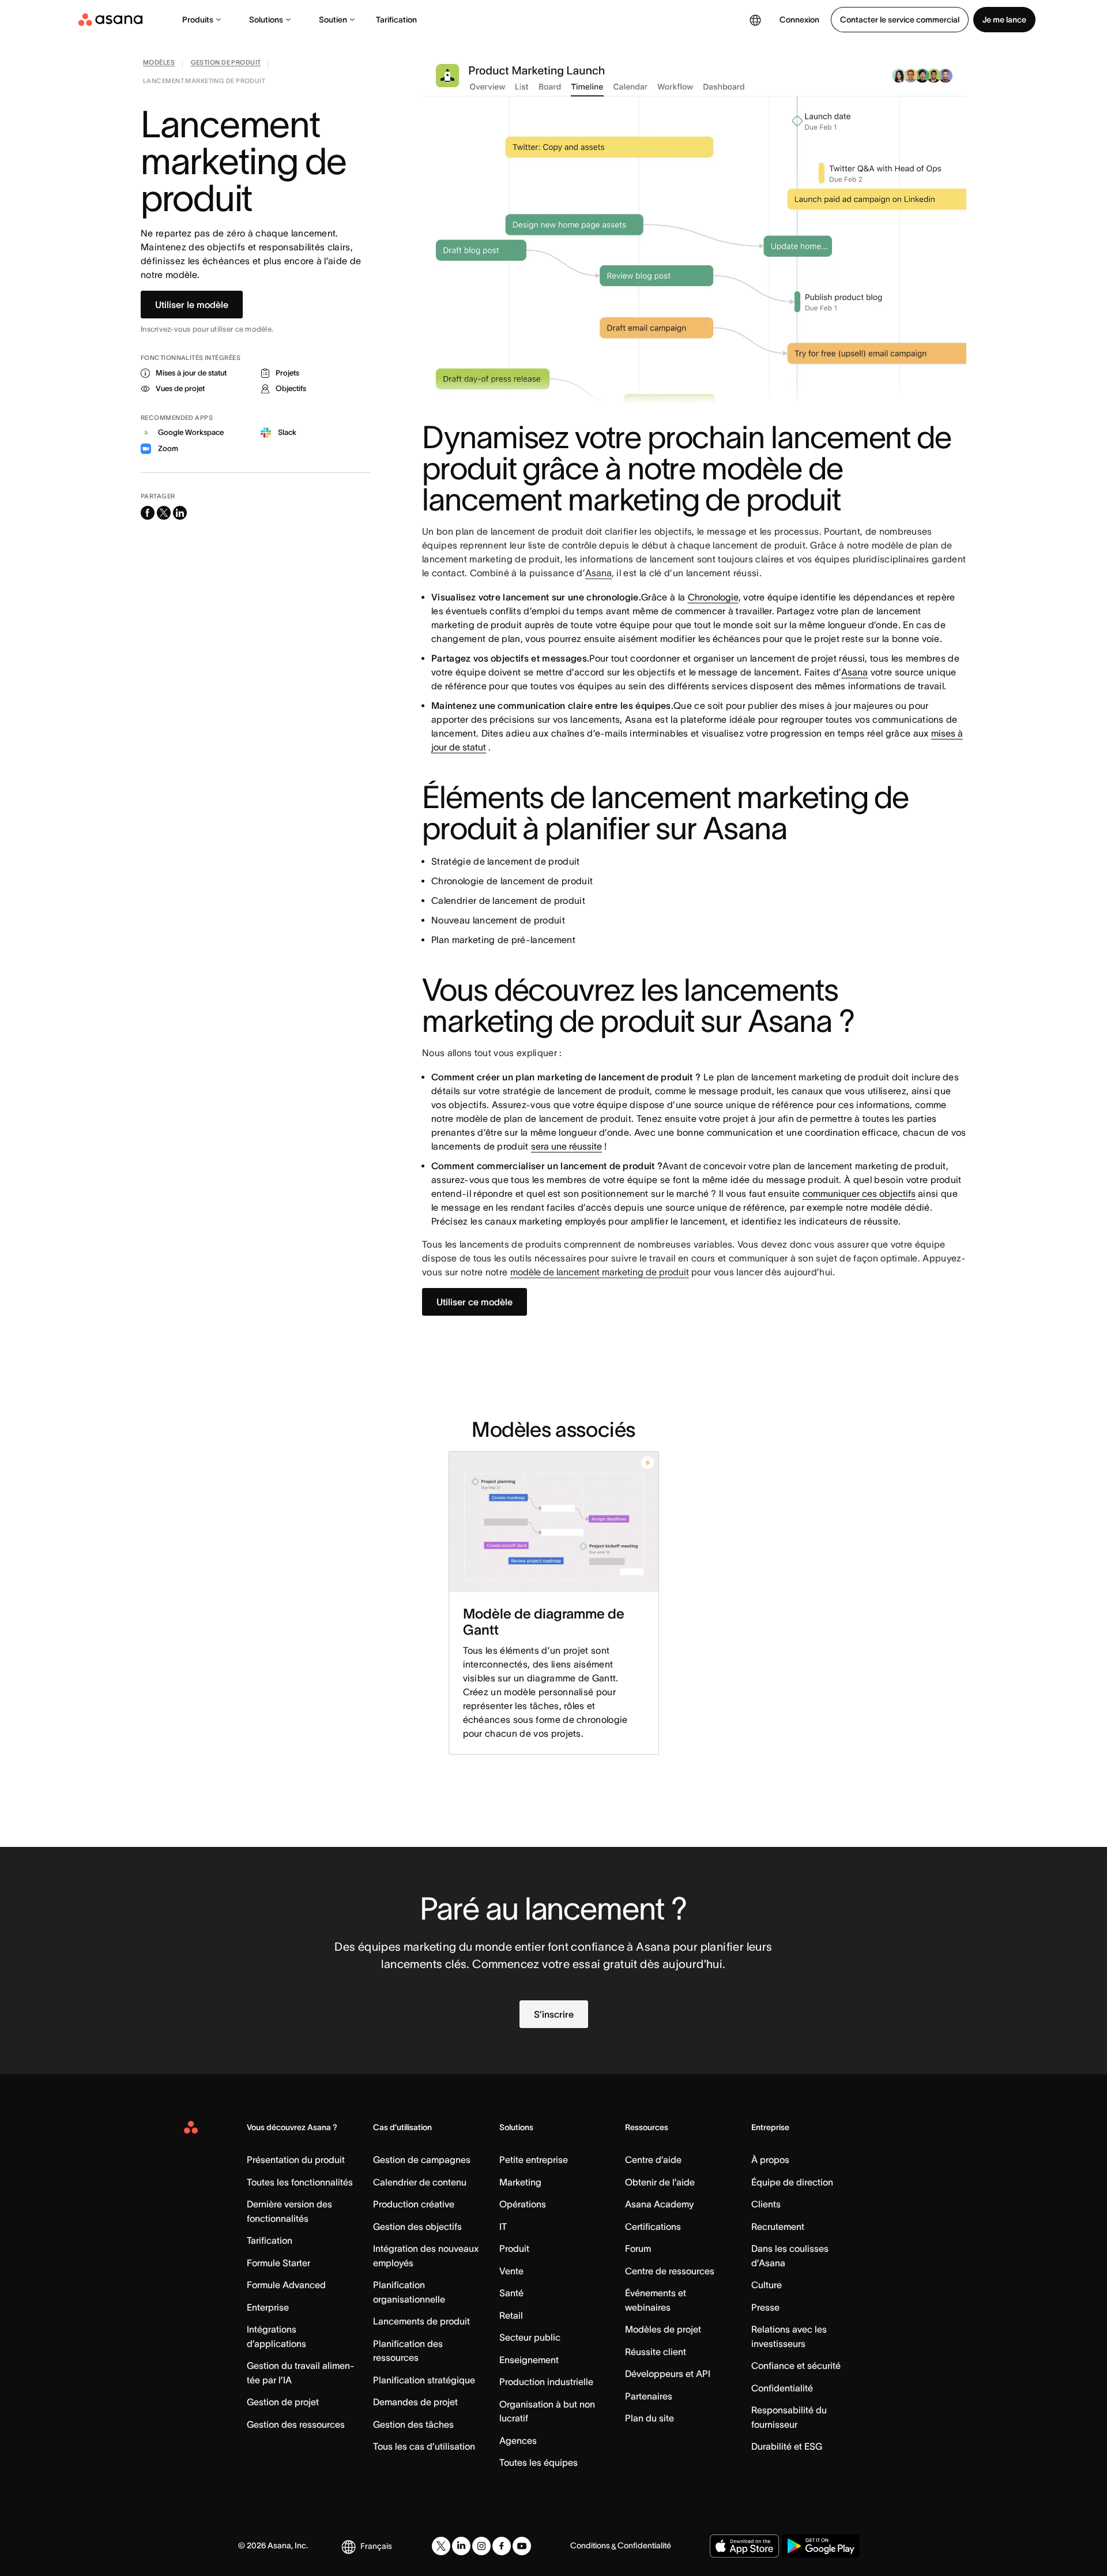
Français (376, 2546)
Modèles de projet (663, 2329)
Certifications (653, 2226)
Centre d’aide (653, 2160)
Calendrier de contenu (420, 2182)
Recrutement (778, 2226)
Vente (511, 2271)
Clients (766, 2204)
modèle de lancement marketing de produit (600, 1272)
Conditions (590, 2545)
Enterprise (268, 2307)
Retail (511, 2315)
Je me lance (1004, 20)
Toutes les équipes (539, 2462)
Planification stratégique (424, 2380)
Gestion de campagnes (422, 2160)
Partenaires (649, 2396)
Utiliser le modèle (192, 305)
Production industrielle (546, 2382)
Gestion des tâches (413, 2424)
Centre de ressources (670, 2271)
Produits (198, 20)
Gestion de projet (283, 2402)
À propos (770, 2160)
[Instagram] (481, 2546)
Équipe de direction (792, 2182)
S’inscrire (554, 2014)
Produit (514, 2248)
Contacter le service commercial (900, 20)
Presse (765, 2307)
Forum (638, 2248)
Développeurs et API (668, 2374)
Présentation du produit (296, 2160)
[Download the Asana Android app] (821, 2546)
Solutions (266, 20)
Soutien (333, 20)
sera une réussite (566, 1146)
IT (503, 2226)
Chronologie (713, 597)
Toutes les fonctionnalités (300, 2182)
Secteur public (530, 2337)
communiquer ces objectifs (859, 1193)
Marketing (520, 2182)
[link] (159, 65)
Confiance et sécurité (796, 2365)
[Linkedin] (461, 2546)
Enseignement (529, 2360)
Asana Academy (659, 2204)
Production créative (414, 2204)
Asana (598, 573)
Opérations (523, 2204)
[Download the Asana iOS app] (744, 2546)
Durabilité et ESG (787, 2446)
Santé (511, 2293)
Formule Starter (278, 2263)
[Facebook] (502, 2546)
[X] (441, 2546)
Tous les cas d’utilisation (424, 2446)
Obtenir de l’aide (660, 2182)
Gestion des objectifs (417, 2226)
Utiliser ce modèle (475, 1302)
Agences (518, 2440)
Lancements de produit (421, 2321)
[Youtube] (522, 2546)
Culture (767, 2285)
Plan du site (649, 2418)
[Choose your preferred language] (755, 20)
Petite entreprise (534, 2160)
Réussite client (656, 2352)
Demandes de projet (415, 2402)
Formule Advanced (286, 2285)
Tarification (396, 20)
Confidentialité (782, 2388)
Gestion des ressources (296, 2424)
